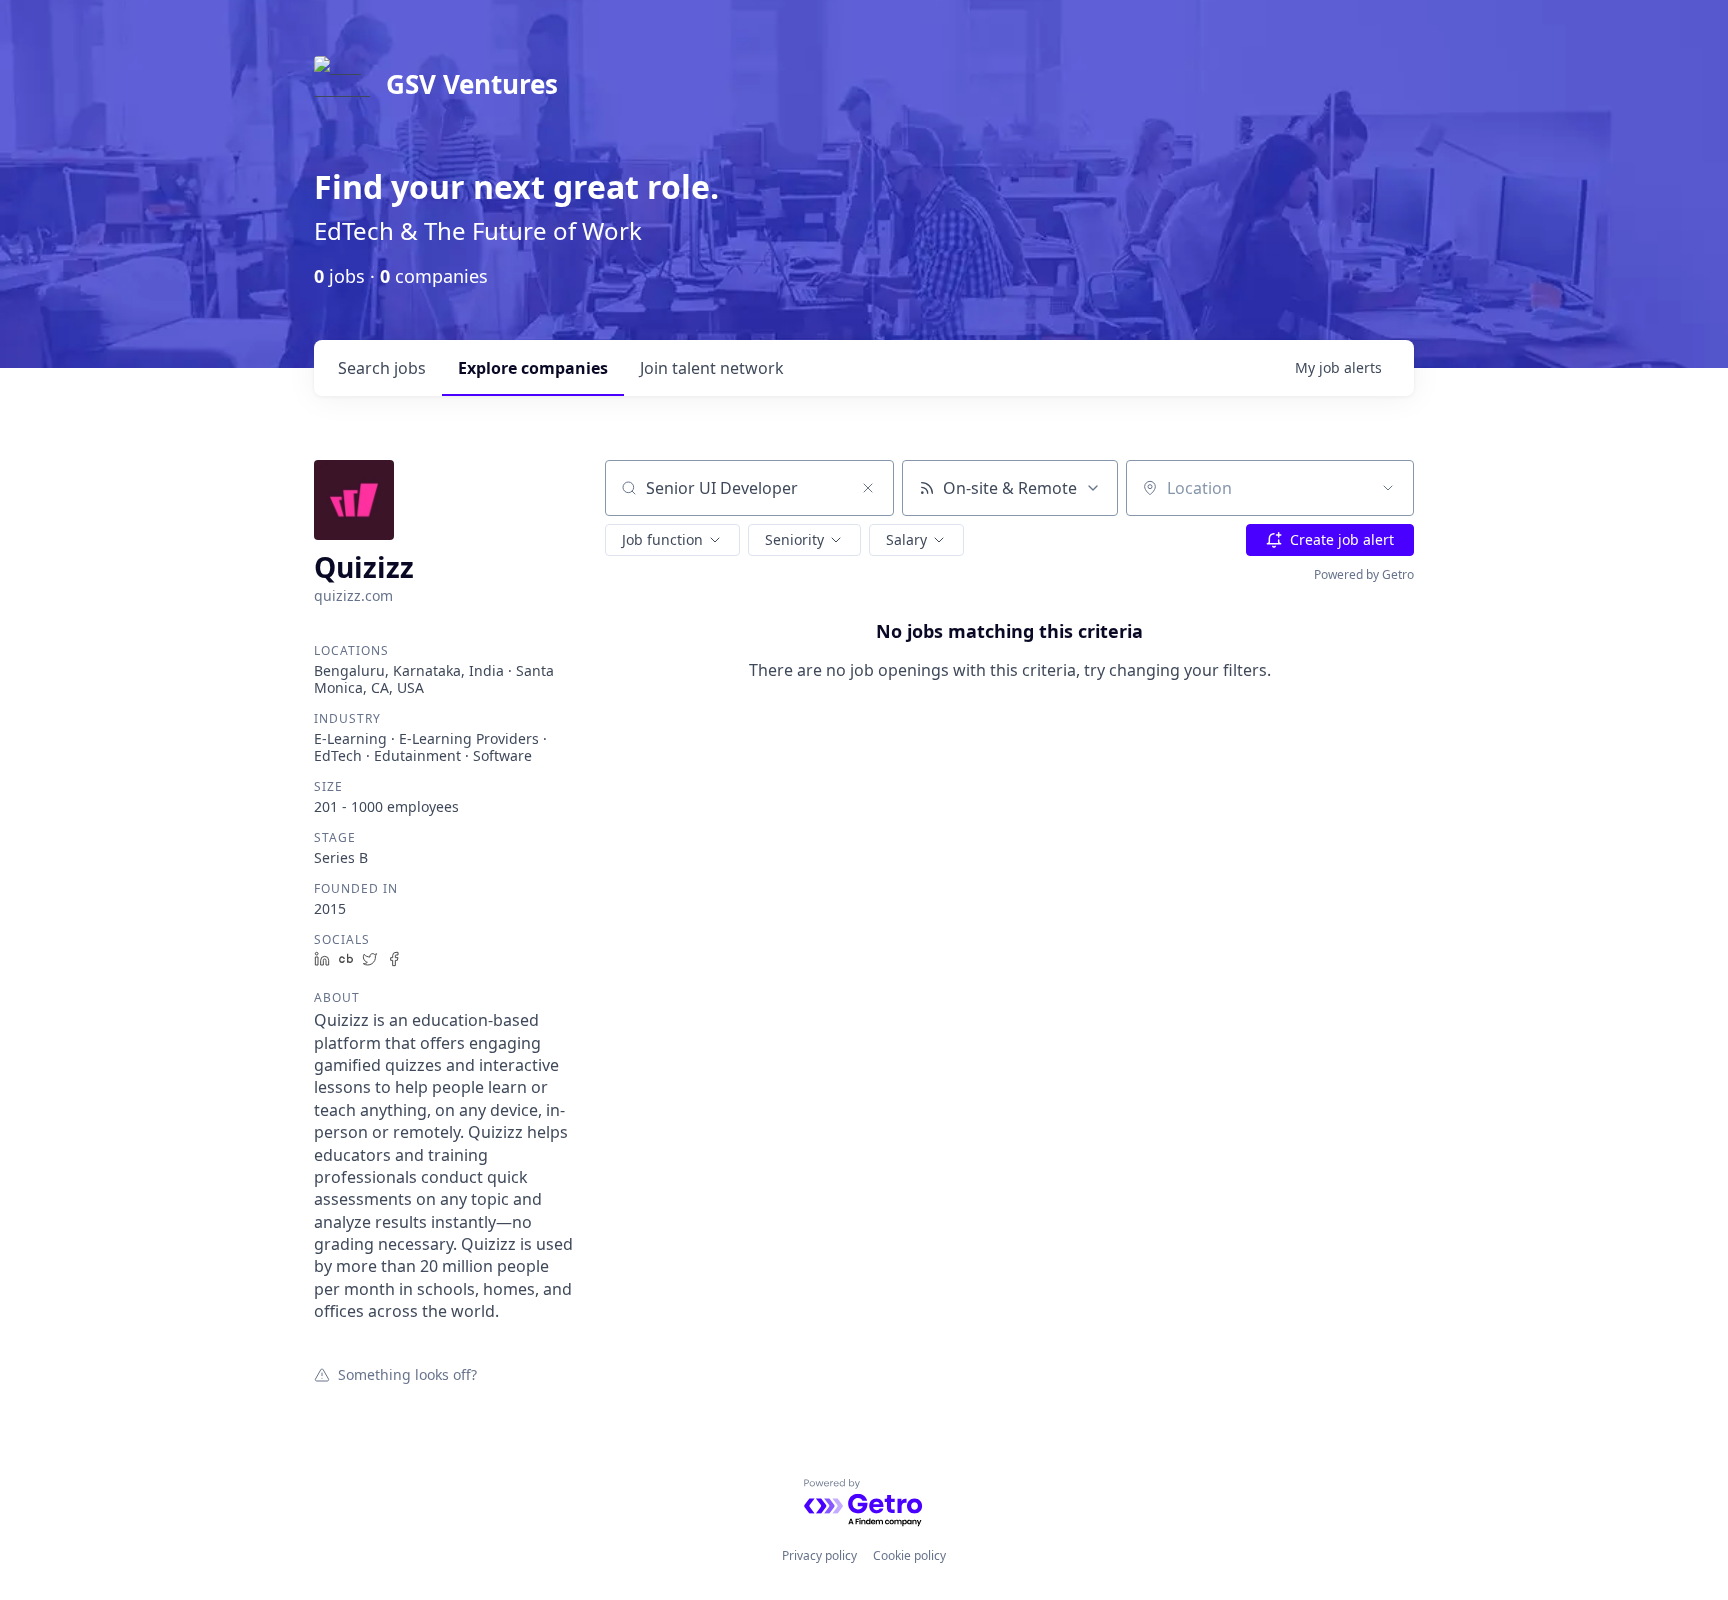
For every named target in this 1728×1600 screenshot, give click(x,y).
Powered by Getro (1364, 574)
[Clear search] (868, 488)
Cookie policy (909, 1555)
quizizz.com (353, 595)
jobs (382, 368)
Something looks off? (407, 1374)
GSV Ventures (472, 84)
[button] (672, 540)
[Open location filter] (1388, 488)
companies (533, 368)
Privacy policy (819, 1555)
